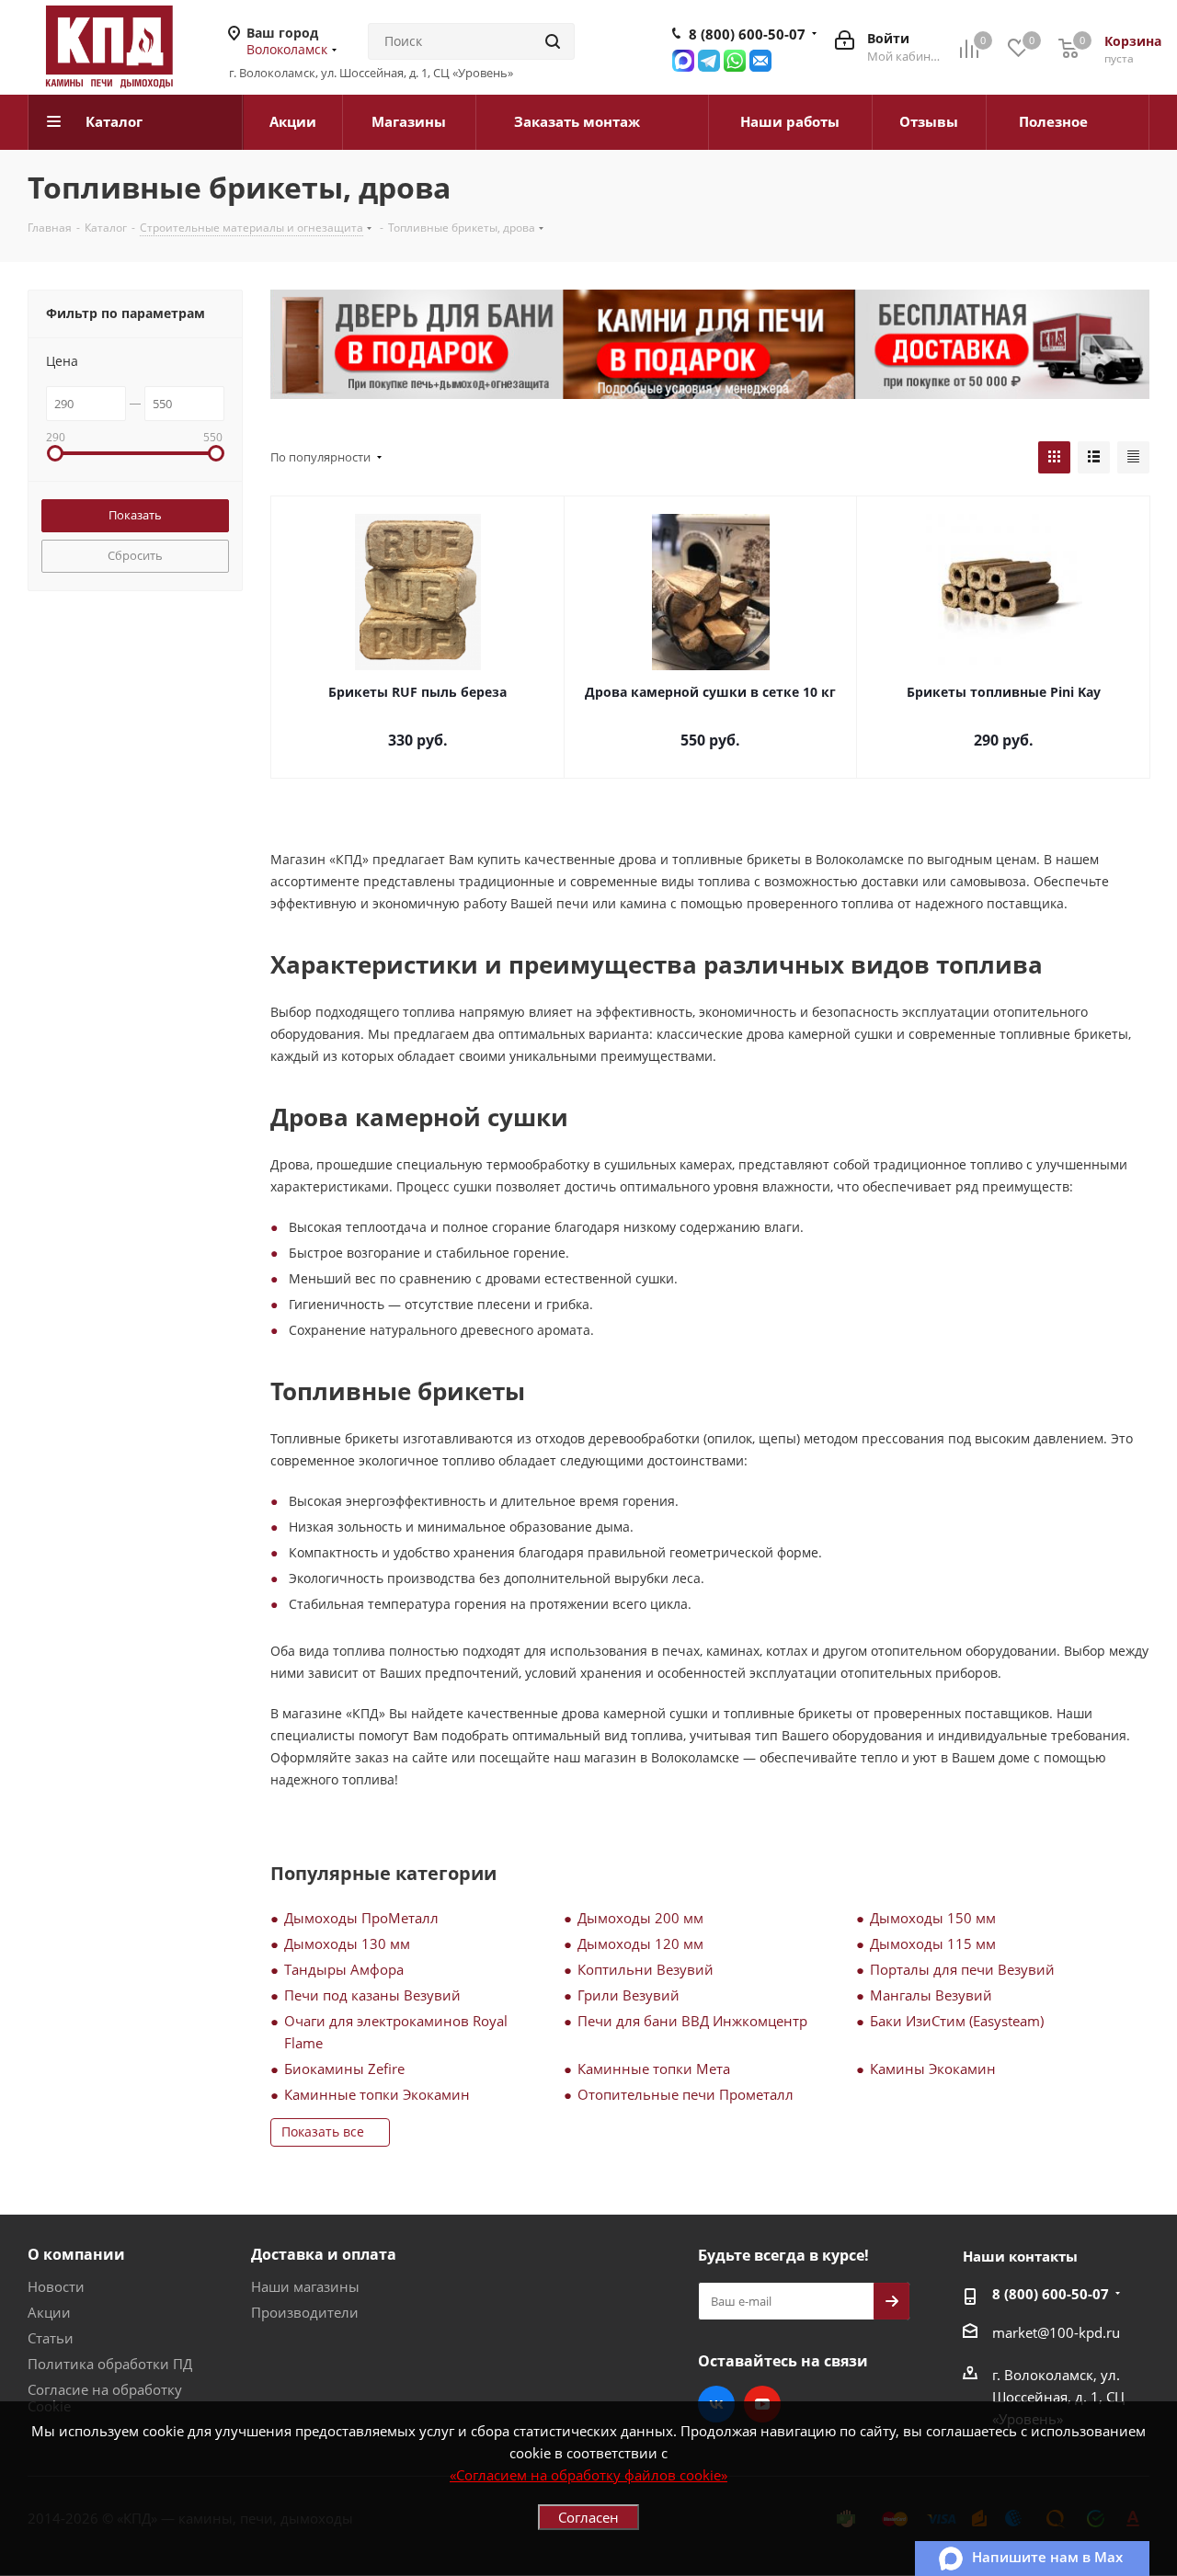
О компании (76, 2254)
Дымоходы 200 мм (640, 1918)
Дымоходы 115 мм (933, 1943)
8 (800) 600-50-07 (747, 34)
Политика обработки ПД (110, 2364)
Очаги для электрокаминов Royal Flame (396, 2032)
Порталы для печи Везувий (962, 1969)
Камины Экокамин (933, 2069)
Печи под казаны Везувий (372, 1995)
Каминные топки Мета (654, 2069)
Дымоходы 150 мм (933, 1918)
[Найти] (553, 41)
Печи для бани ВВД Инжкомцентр (692, 2021)
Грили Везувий (628, 1995)
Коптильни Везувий (646, 1969)
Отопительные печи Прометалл (686, 2094)
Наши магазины (305, 2286)
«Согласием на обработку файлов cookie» (588, 2475)
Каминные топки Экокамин (377, 2094)
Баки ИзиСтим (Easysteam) (957, 2021)
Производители (305, 2312)
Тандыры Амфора (344, 1969)
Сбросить (135, 555)
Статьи (51, 2338)
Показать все (323, 2131)
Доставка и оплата (324, 2254)
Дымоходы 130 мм (347, 1943)
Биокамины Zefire (344, 2069)
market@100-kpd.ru (1056, 2332)
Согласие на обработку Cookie (105, 2398)
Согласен (588, 2517)
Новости (56, 2286)
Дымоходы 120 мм (640, 1943)
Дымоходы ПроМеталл (361, 1918)
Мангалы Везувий (931, 1995)
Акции (49, 2312)
